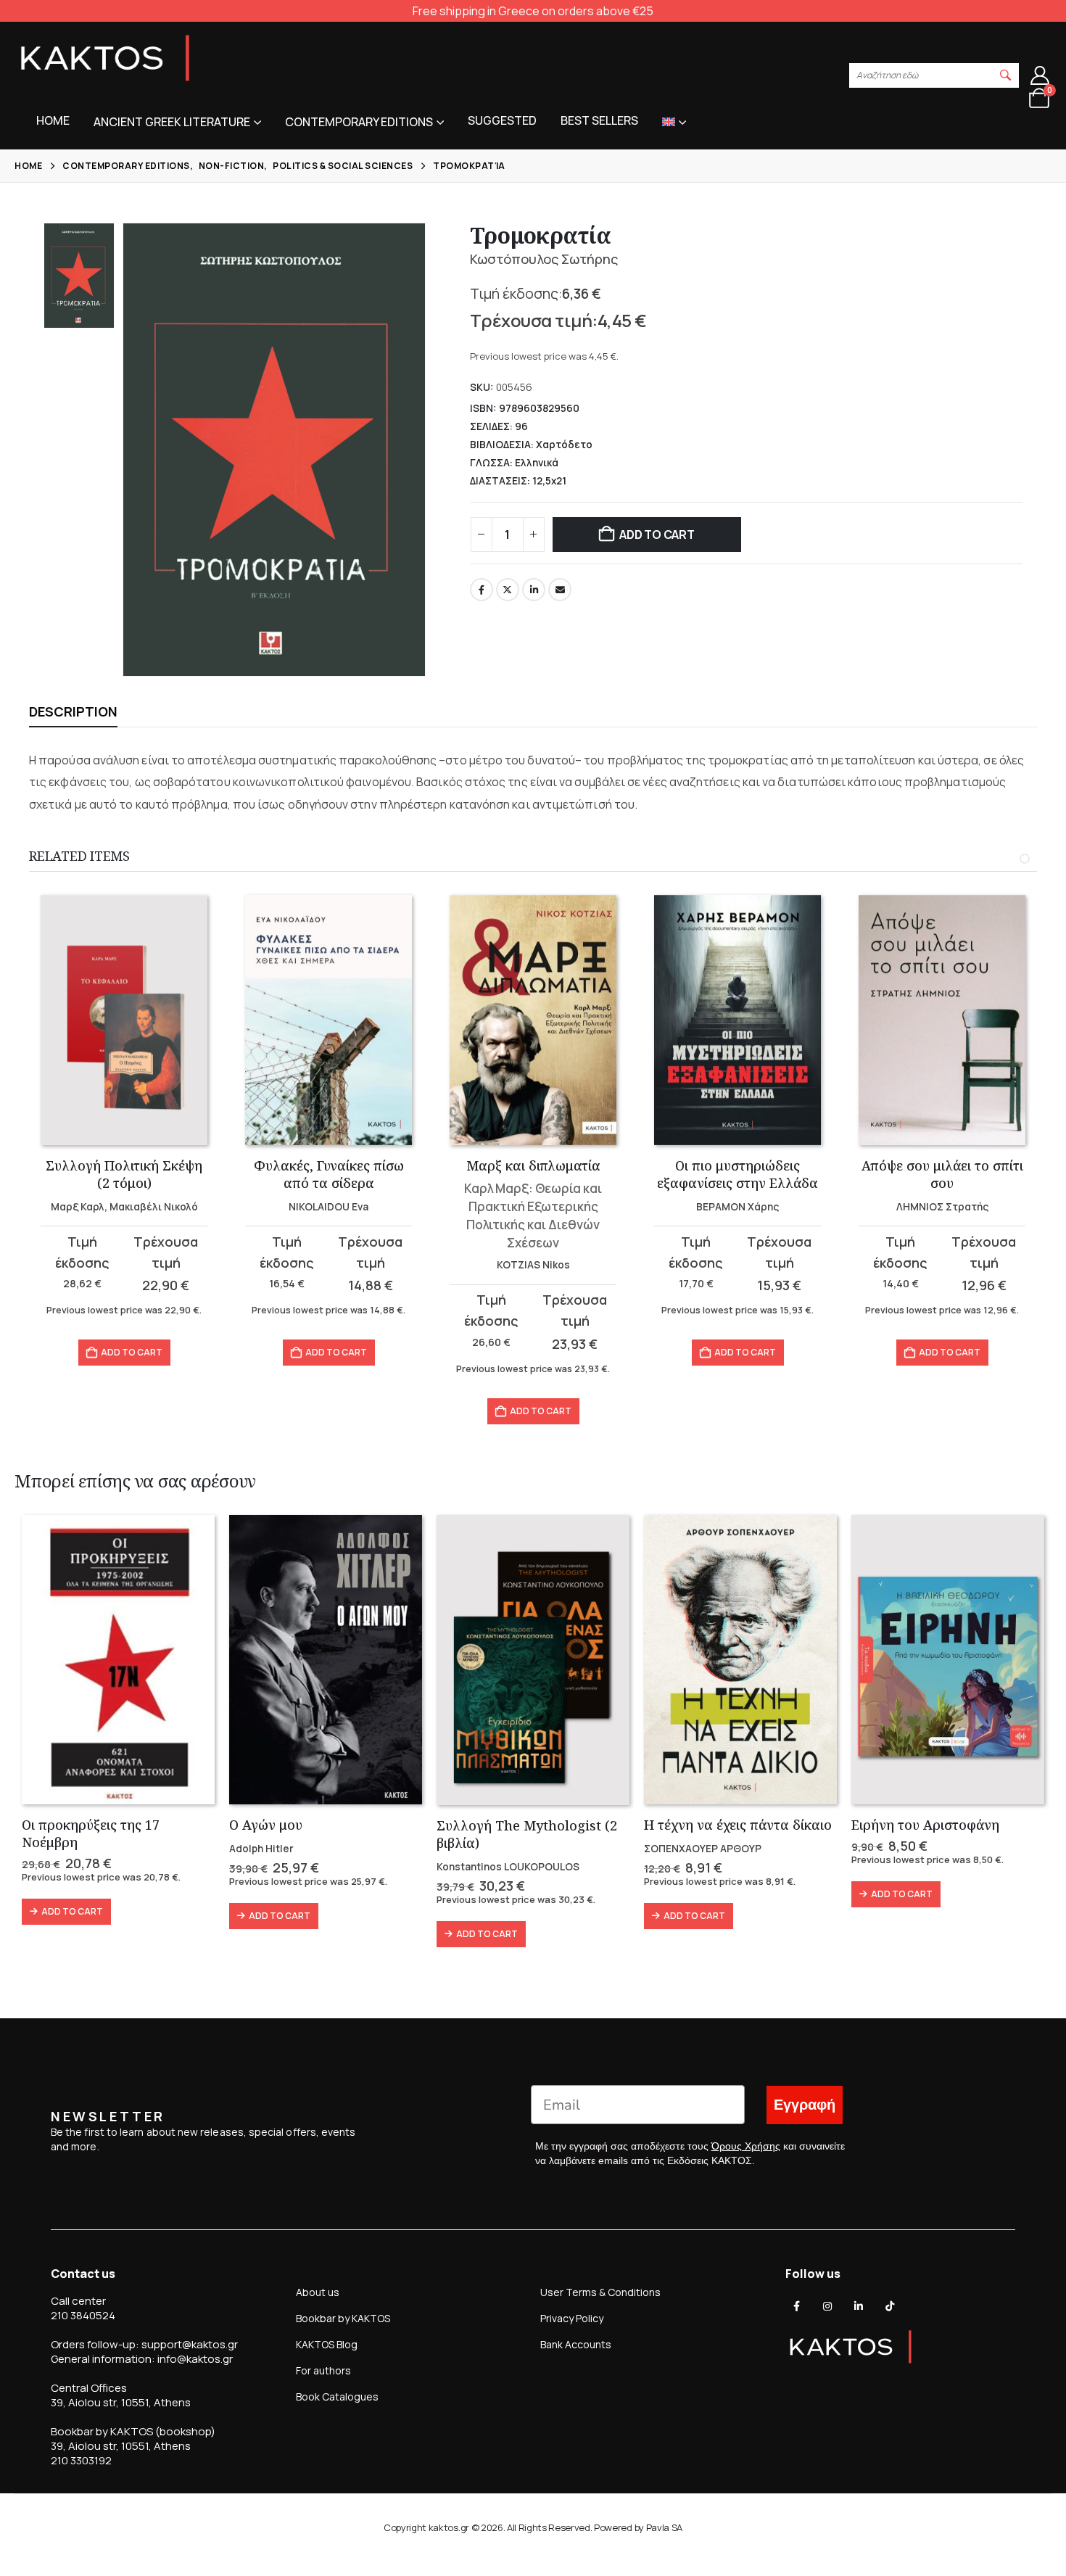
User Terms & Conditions (600, 2292)
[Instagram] (827, 2306)
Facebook (482, 590)
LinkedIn (534, 590)
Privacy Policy (572, 2318)
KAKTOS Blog (327, 2344)
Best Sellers (599, 120)
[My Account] (1040, 75)
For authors (323, 2370)
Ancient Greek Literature (172, 122)
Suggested (502, 120)
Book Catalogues (337, 2397)
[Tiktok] (890, 2306)
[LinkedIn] (859, 2306)
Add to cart (657, 534)
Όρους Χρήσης (746, 2146)
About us (318, 2292)
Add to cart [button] (132, 1352)
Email (560, 590)
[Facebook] (797, 2306)
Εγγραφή (805, 2105)
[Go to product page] (124, 1020)
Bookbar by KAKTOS (343, 2318)
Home (53, 120)
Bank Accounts (576, 2344)
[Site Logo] (105, 58)
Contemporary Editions (359, 122)
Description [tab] (73, 711)
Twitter (508, 590)
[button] (1006, 75)
